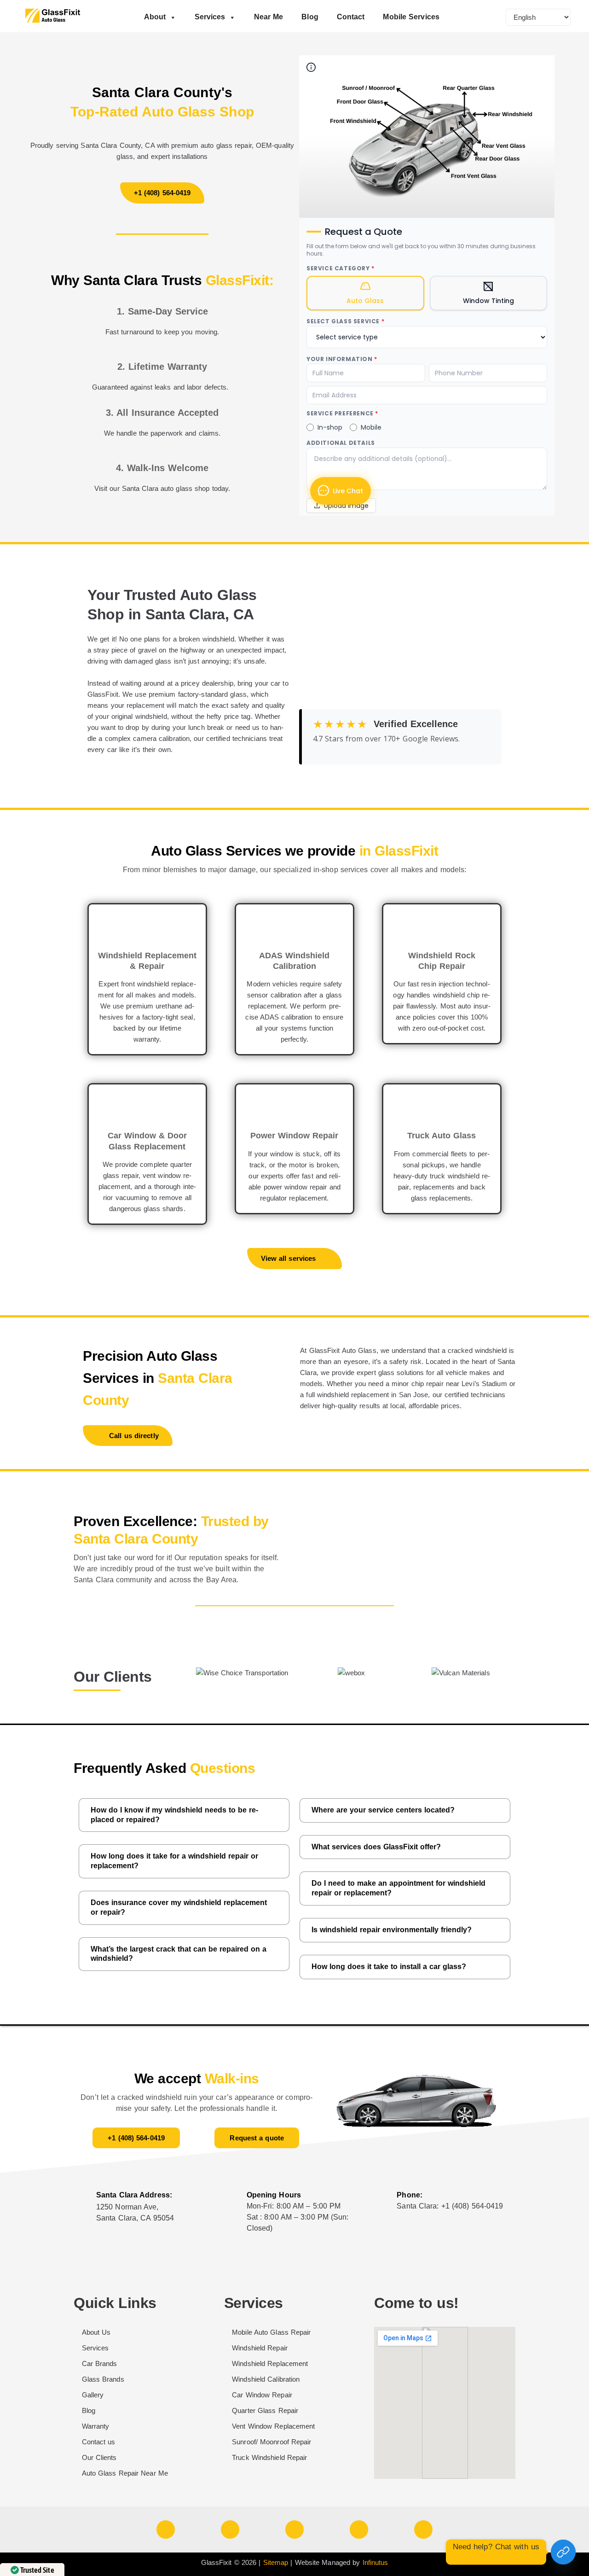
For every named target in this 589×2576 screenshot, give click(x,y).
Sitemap (276, 2562)
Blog (310, 17)
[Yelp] (359, 2529)
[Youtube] (230, 2529)
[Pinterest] (423, 2529)
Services (210, 17)
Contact (351, 17)
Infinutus (375, 2562)
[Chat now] (563, 2552)
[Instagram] (294, 2529)
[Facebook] (166, 2529)
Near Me (269, 17)
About (155, 17)
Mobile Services (411, 17)
